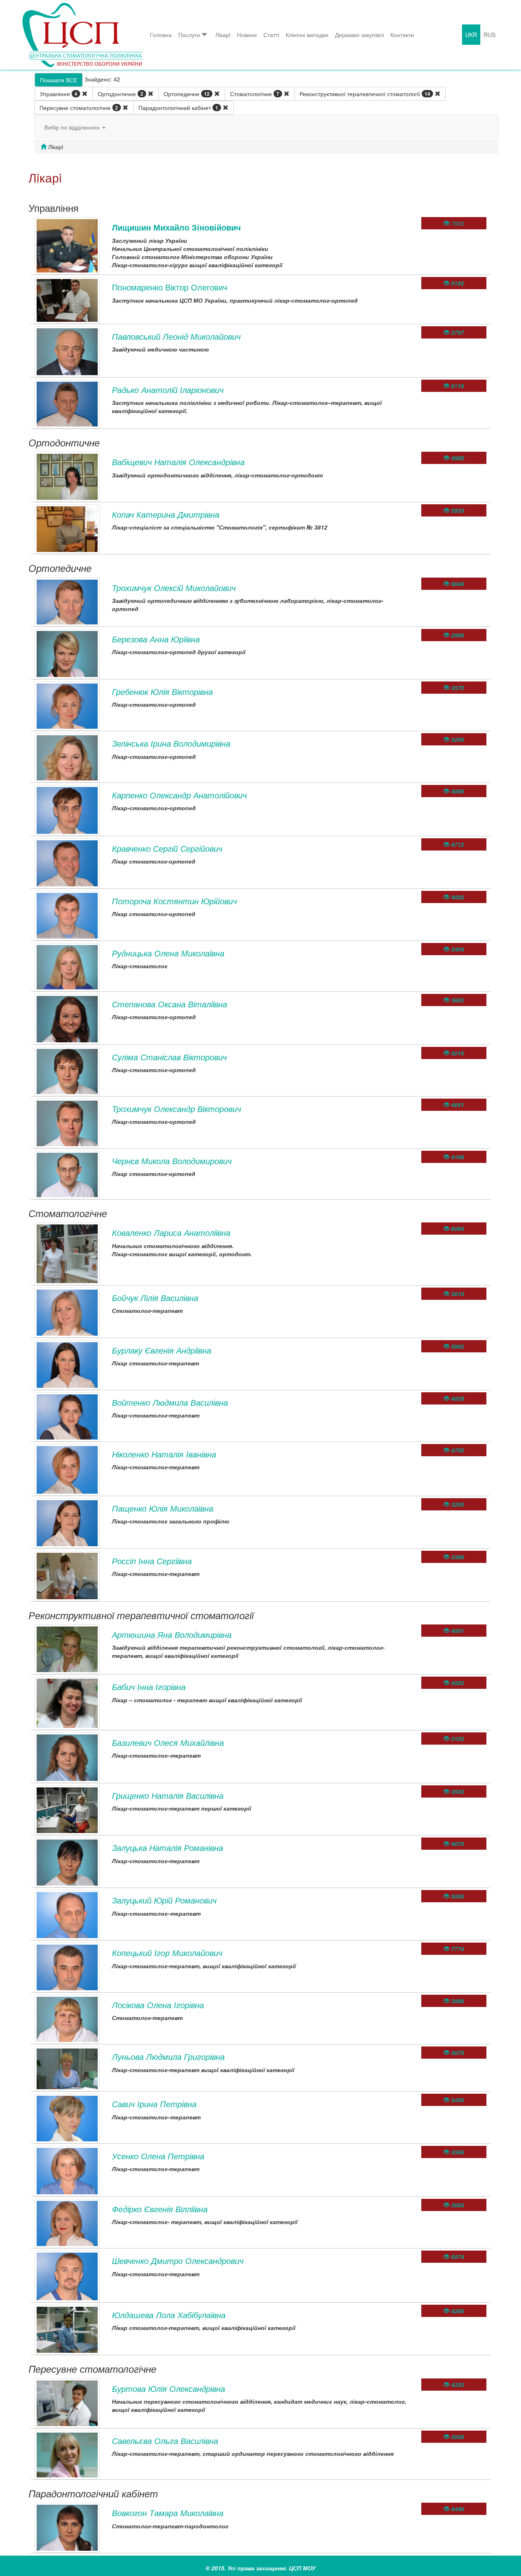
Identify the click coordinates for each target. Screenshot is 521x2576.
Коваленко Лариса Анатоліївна (171, 1232)
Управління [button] (59, 94)
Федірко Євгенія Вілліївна (160, 2209)
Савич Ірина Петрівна (154, 2104)
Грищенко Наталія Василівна (168, 1795)
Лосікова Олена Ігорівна (158, 2005)
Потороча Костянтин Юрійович (174, 901)
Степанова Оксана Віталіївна (170, 1004)
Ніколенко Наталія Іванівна (164, 1454)
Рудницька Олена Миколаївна (168, 953)
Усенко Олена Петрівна (158, 2156)
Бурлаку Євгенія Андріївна (162, 1350)
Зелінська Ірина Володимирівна (171, 743)
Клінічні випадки (307, 35)
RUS (489, 35)
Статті (271, 35)
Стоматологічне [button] (255, 94)
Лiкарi (223, 35)
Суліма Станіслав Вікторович (169, 1057)
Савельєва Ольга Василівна (165, 2441)
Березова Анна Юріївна (156, 639)
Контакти (402, 35)
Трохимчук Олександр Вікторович (176, 1109)
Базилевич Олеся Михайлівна (168, 1742)
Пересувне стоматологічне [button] (79, 108)
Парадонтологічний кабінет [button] (178, 108)
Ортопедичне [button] (187, 94)
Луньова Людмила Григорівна (168, 2056)
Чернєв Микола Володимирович (172, 1161)
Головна (161, 35)
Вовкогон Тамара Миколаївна (168, 2513)
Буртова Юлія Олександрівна (169, 2388)
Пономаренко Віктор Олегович (170, 287)
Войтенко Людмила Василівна (170, 1402)
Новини (247, 35)
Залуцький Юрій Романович (164, 1900)
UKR (471, 35)
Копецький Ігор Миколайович (167, 1953)
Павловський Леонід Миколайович (176, 336)
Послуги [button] (189, 35)
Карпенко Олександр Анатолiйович (179, 795)
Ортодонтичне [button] (120, 94)
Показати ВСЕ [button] (59, 80)
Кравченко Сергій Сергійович (167, 848)
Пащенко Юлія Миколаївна (163, 1508)
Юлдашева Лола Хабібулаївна (169, 2315)
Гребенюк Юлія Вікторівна (162, 691)
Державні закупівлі (359, 35)
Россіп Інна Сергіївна (152, 1561)
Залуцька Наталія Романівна (167, 1847)
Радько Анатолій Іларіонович (168, 390)
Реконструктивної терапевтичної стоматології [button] (365, 94)
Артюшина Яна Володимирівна (172, 1634)
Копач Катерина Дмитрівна (166, 514)
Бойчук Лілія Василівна (155, 1298)
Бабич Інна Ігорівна (149, 1687)
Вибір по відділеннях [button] (73, 127)
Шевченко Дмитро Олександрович (178, 2261)
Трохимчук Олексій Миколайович (174, 588)
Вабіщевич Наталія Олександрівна (178, 462)
